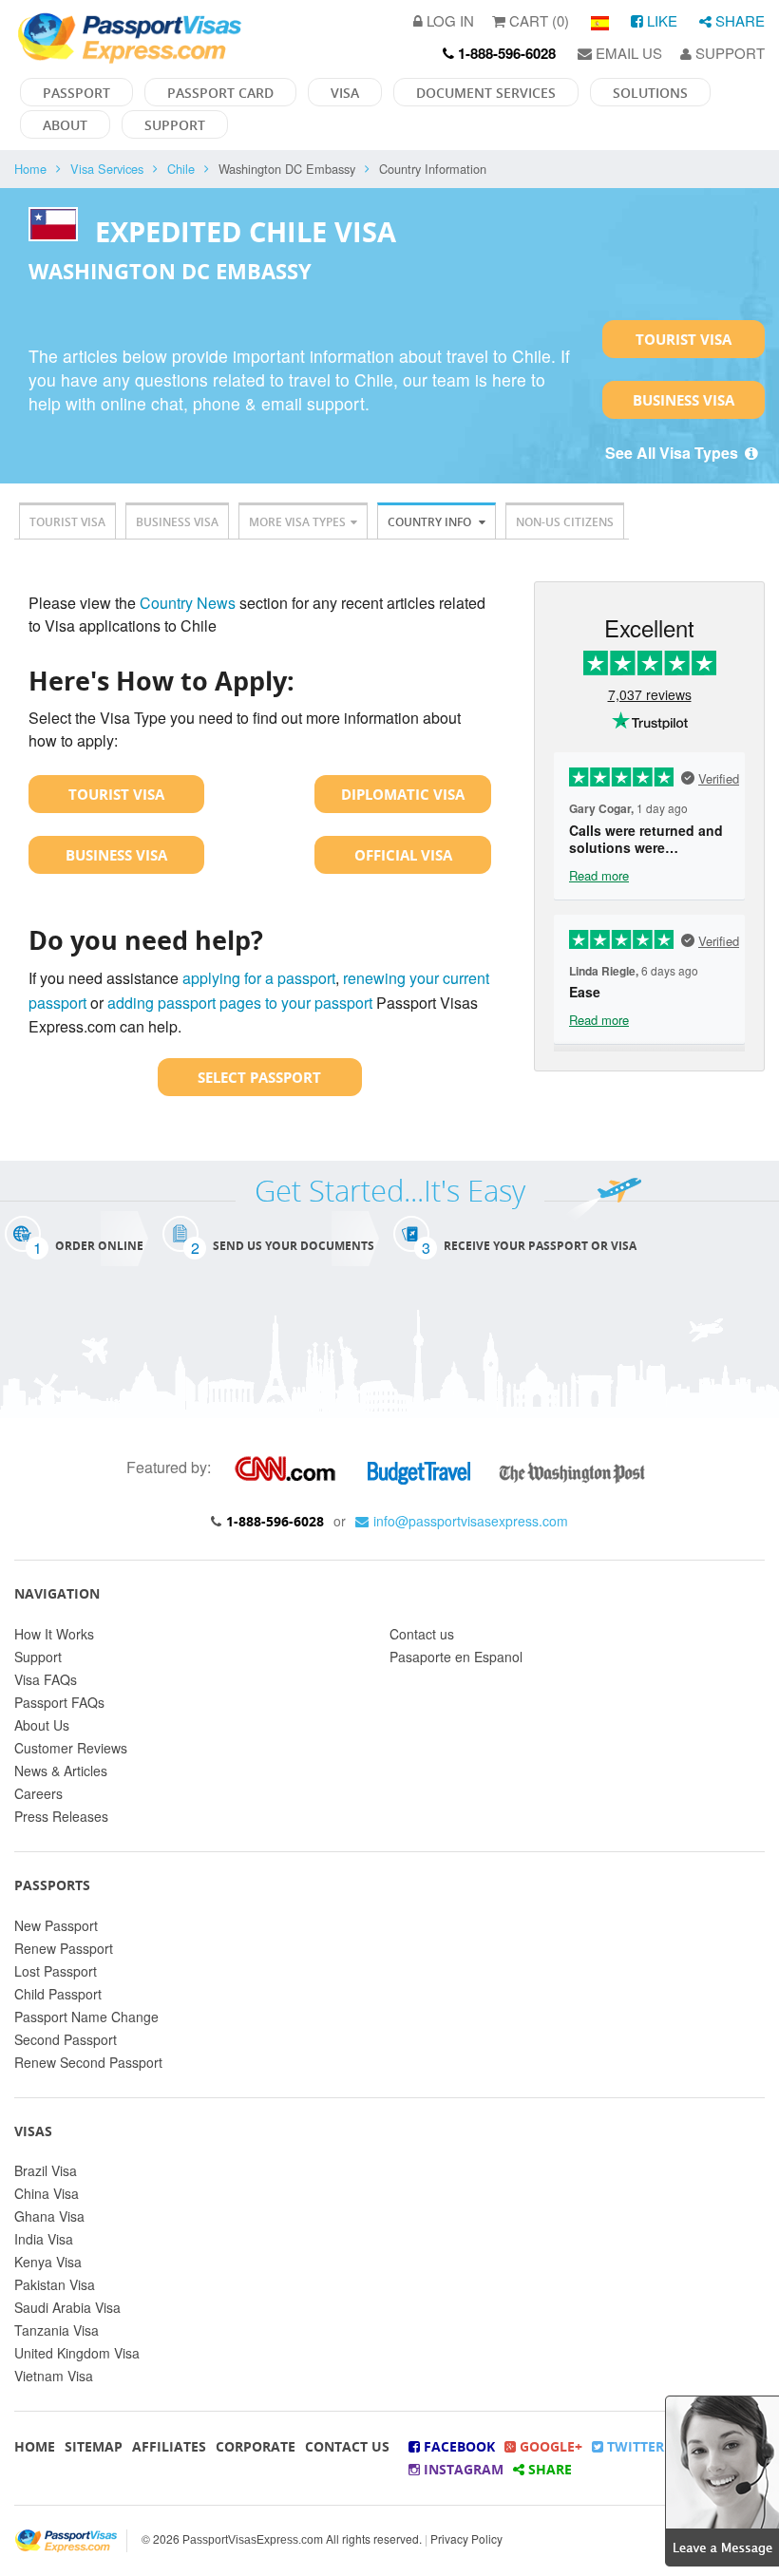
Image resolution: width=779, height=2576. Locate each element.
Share (738, 20)
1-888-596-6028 (275, 1521)
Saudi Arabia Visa (67, 2307)
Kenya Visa (48, 2262)
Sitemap (94, 2446)
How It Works (54, 1634)
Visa (345, 93)
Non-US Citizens (565, 522)
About (65, 125)
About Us (42, 1725)
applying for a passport (259, 978)
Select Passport (259, 1077)
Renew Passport (64, 1948)
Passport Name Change (86, 2017)
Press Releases (61, 1816)
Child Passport (58, 1994)
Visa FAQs (46, 1679)
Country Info (431, 522)
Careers (38, 1793)
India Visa (44, 2239)
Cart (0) (537, 20)
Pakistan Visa (55, 2284)
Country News (188, 603)
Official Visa (403, 855)
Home (30, 169)
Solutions (650, 93)
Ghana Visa (49, 2216)
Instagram (462, 2469)
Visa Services (107, 169)
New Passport (56, 1925)
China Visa (47, 2193)
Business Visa (684, 400)
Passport (76, 93)
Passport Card (220, 93)
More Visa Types (297, 522)
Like (660, 20)
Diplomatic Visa (403, 794)
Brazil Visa (46, 2170)
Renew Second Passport (88, 2062)
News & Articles (61, 1771)
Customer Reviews (71, 1748)
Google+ (549, 2446)
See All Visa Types (674, 453)
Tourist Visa (684, 339)
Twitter (634, 2446)
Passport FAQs (59, 1702)
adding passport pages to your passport (240, 1003)
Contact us (422, 1634)
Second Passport (66, 2039)
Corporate (256, 2446)
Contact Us (347, 2446)
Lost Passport (56, 1971)
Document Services (486, 93)
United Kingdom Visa (77, 2353)
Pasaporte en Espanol (456, 1657)
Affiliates (169, 2446)
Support (728, 53)
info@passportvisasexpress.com (471, 1521)
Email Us (627, 53)
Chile (181, 169)
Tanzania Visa (57, 2330)
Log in (448, 20)
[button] (722, 2479)
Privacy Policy (466, 2538)
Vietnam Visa (54, 2376)
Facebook (457, 2446)
